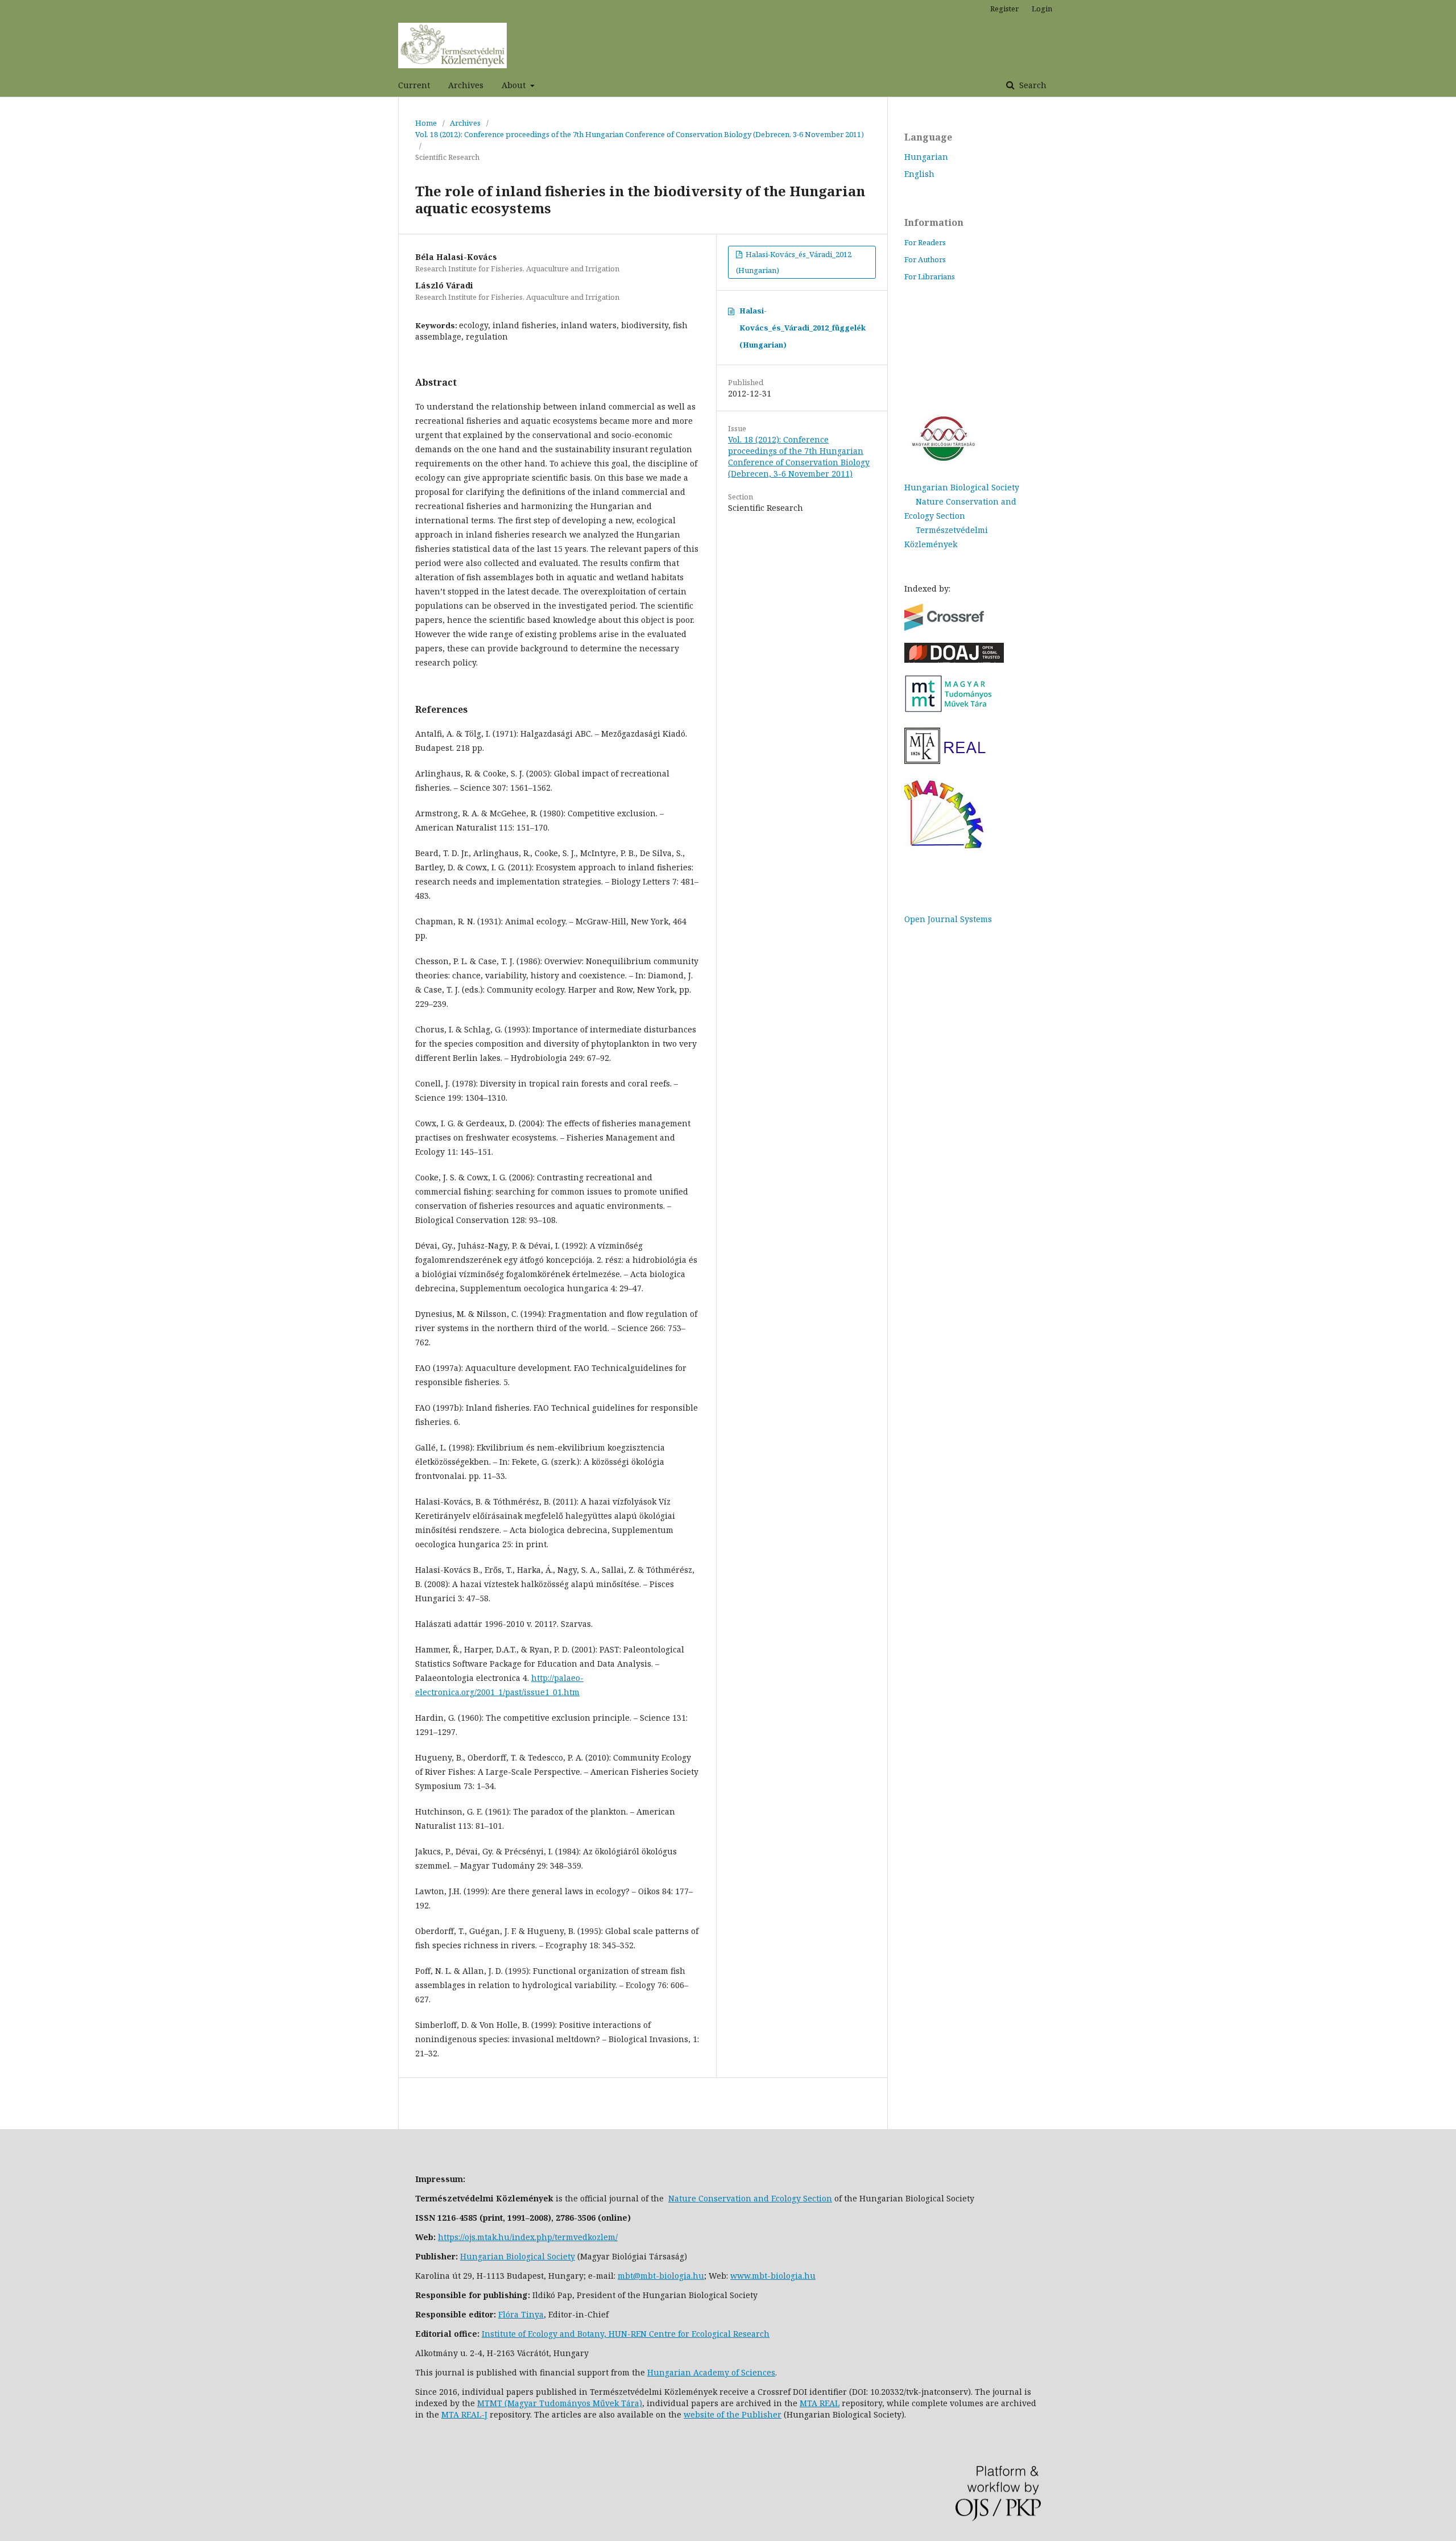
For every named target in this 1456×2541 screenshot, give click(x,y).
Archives (466, 85)
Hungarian (926, 157)
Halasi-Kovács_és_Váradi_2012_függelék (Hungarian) (803, 328)
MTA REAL (820, 2403)
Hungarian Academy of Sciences (711, 2372)
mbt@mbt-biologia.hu (661, 2276)
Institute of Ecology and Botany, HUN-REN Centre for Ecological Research (626, 2334)
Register (1004, 9)
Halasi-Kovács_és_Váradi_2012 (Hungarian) (794, 262)
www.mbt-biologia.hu (773, 2276)
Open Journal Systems (948, 919)
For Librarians (930, 276)
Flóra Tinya (521, 2314)
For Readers (925, 242)
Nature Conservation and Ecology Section (750, 2198)
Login (1042, 9)
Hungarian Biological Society (962, 487)
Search (1032, 85)
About (515, 85)
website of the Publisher (733, 2414)
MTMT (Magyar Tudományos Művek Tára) (560, 2403)
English (919, 174)
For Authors (925, 259)
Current (414, 85)
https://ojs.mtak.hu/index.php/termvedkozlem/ (528, 2237)
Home (426, 123)
